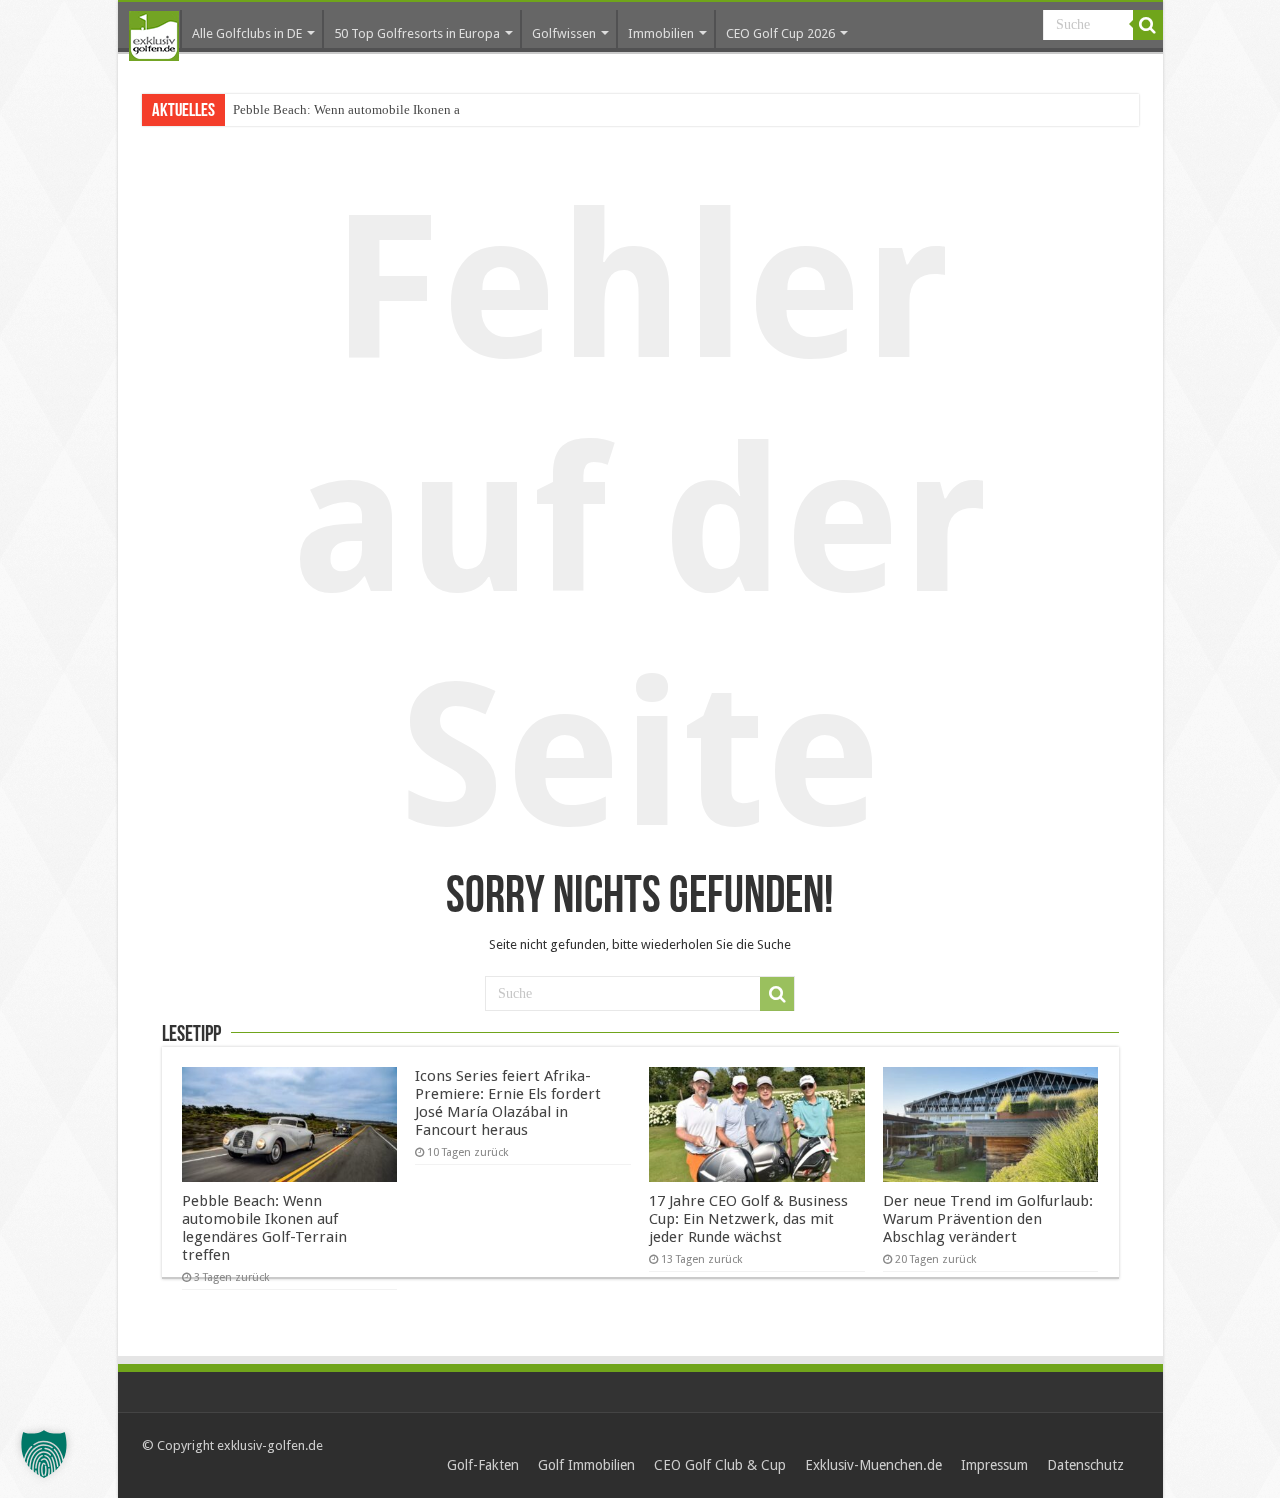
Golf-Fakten (483, 1465)
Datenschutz (1085, 1465)
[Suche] (1148, 25)
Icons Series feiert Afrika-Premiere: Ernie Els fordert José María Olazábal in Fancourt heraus (508, 1103)
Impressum (994, 1465)
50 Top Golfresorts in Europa (417, 33)
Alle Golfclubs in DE (247, 33)
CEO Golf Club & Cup (720, 1465)
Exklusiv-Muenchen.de (873, 1465)
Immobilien (661, 33)
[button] (44, 1454)
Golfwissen (564, 33)
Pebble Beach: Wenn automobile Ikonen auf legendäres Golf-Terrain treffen (264, 1228)
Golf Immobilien (586, 1465)
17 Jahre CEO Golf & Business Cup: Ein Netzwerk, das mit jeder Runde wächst (748, 1219)
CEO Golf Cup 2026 (780, 33)
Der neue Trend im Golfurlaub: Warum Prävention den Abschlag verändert (988, 1219)
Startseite (154, 36)
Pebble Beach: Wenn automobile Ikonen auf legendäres (382, 109)
